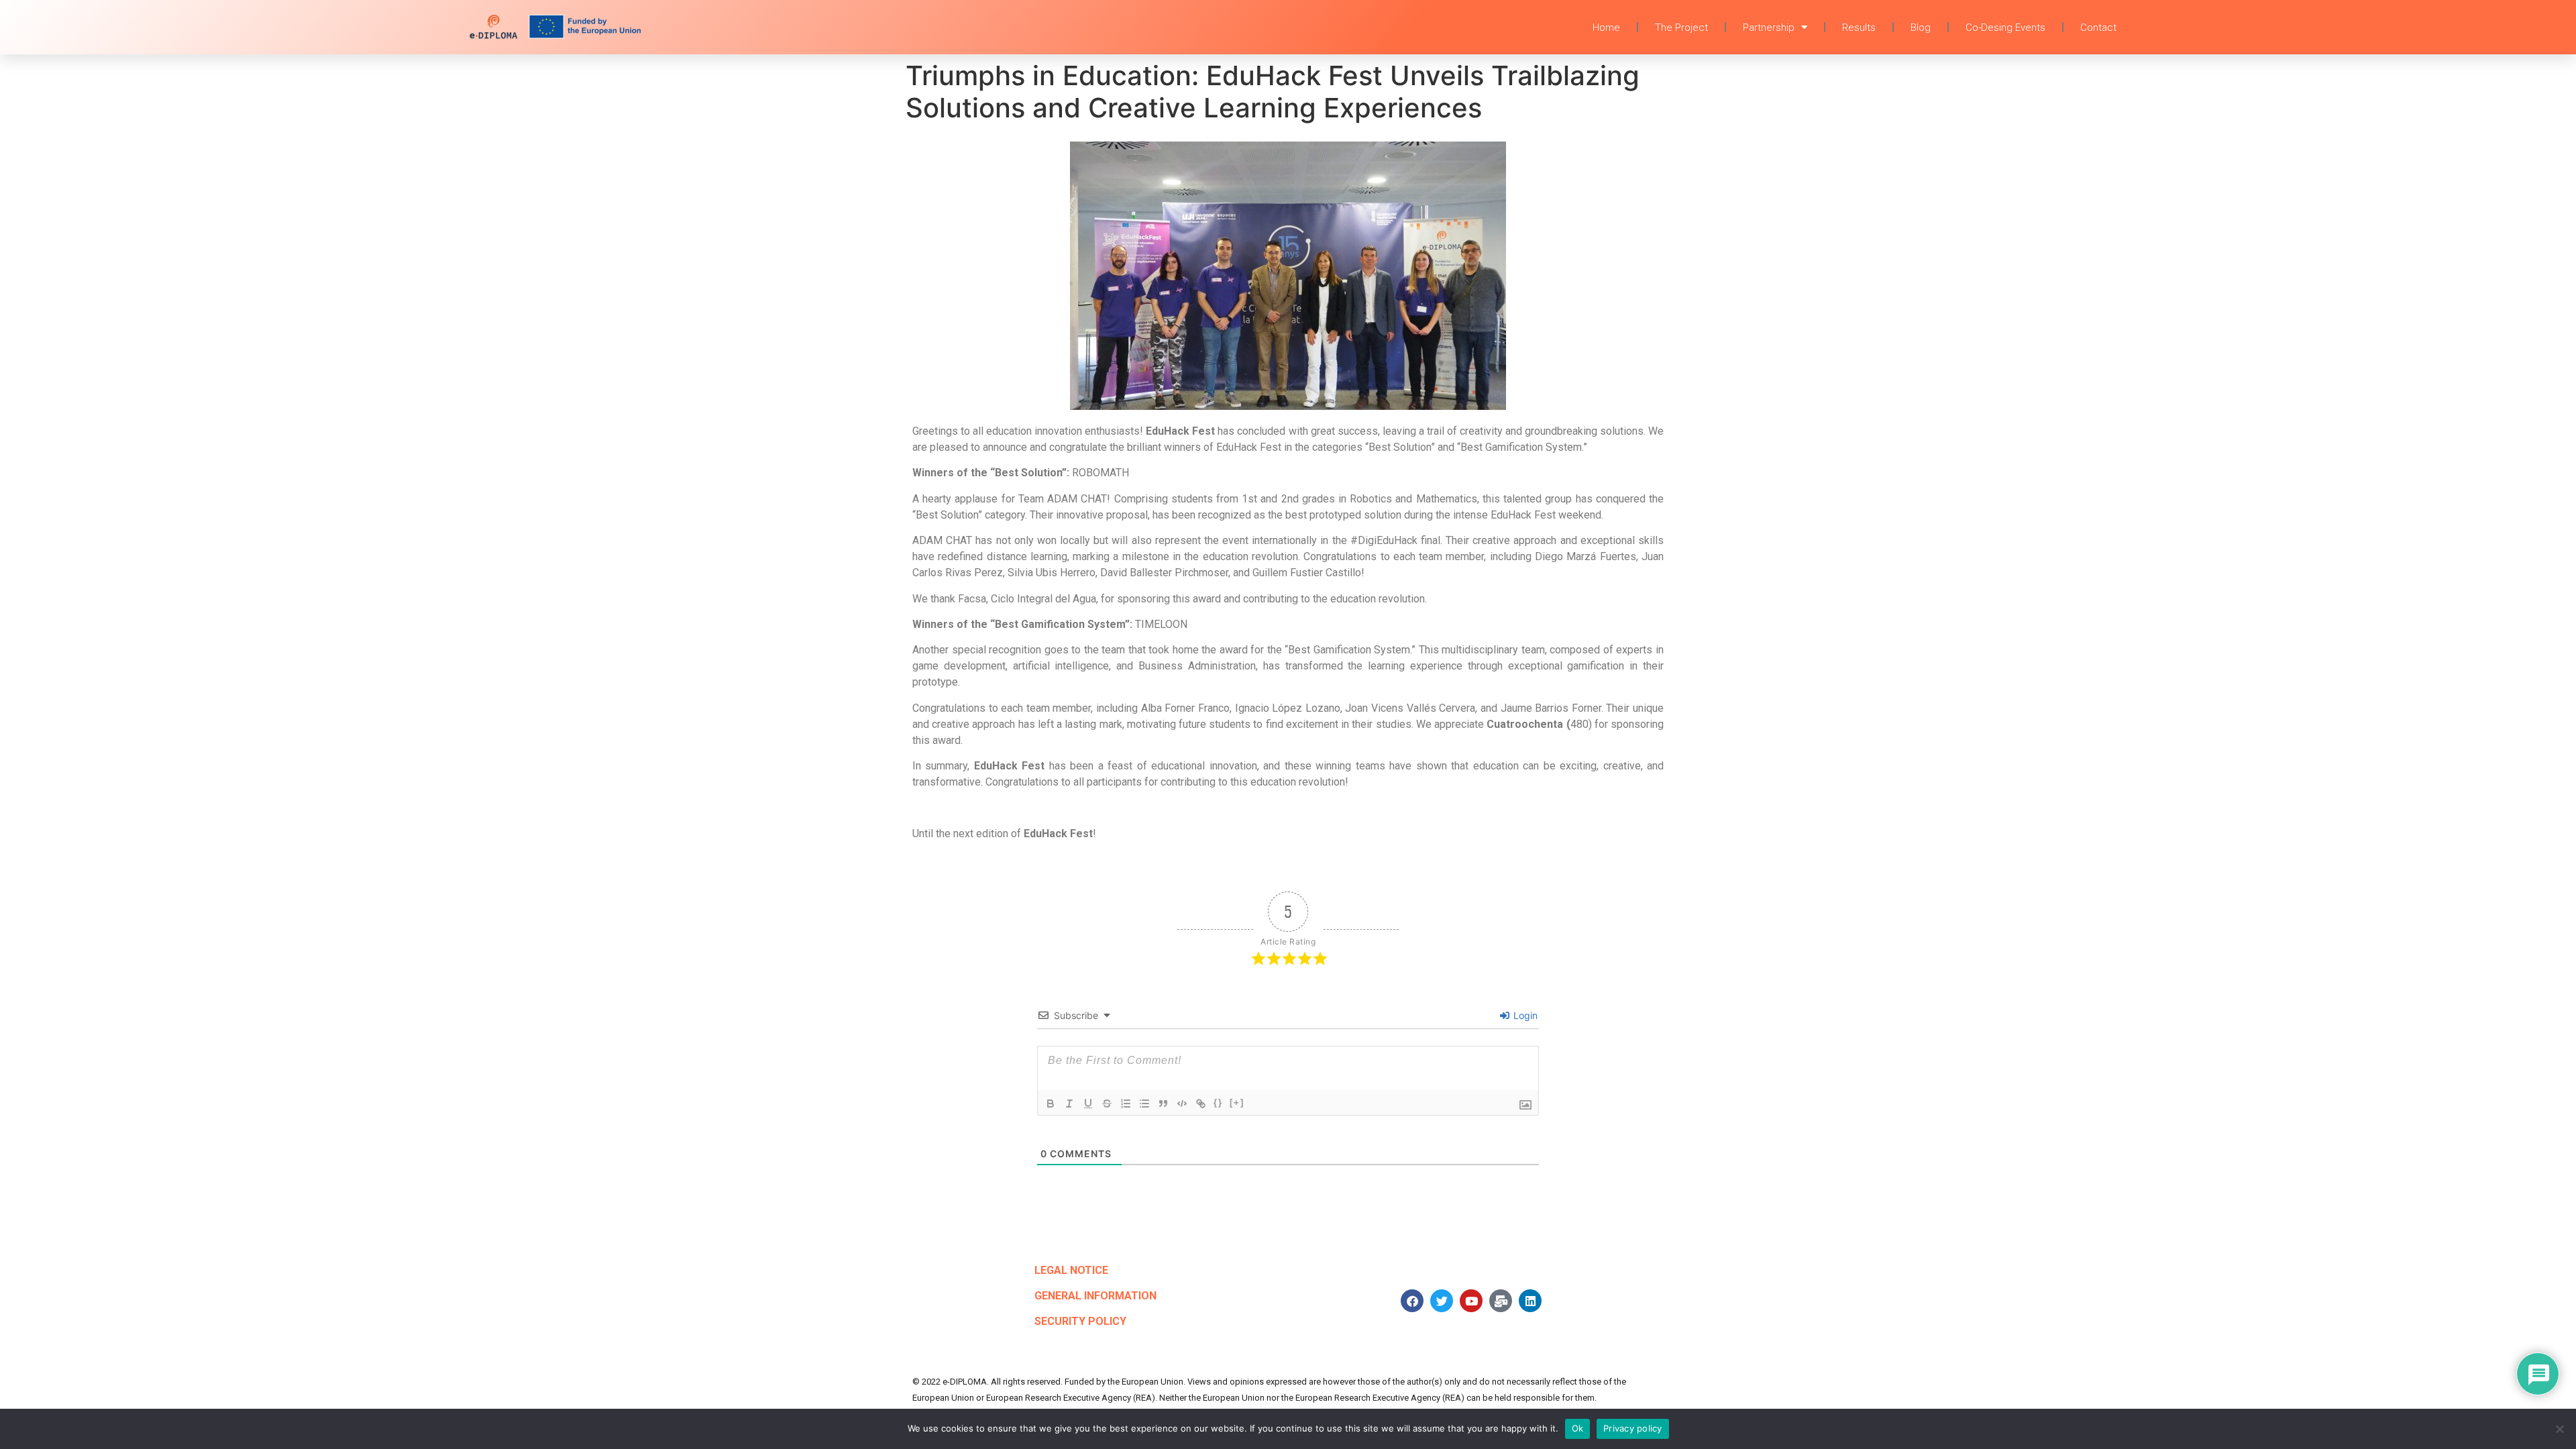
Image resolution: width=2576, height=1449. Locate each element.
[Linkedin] (1530, 1301)
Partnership (1769, 28)
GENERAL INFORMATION (1095, 1296)
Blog (1921, 28)
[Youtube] (1471, 1301)
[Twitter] (1442, 1301)
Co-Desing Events (2005, 28)
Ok (1578, 1428)
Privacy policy (1633, 1428)
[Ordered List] (1126, 1104)
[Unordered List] (1144, 1104)
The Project (1681, 28)
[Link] (1201, 1104)
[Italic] (1069, 1104)
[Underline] (1088, 1104)
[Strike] (1107, 1104)
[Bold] (1051, 1104)
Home (1606, 28)
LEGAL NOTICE (1071, 1270)
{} (1218, 1103)
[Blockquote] (1163, 1104)
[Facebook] (1412, 1301)
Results (1859, 28)
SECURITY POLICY (1080, 1321)
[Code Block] (1182, 1104)
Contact (2098, 28)
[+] (1237, 1103)
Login (1524, 1015)
